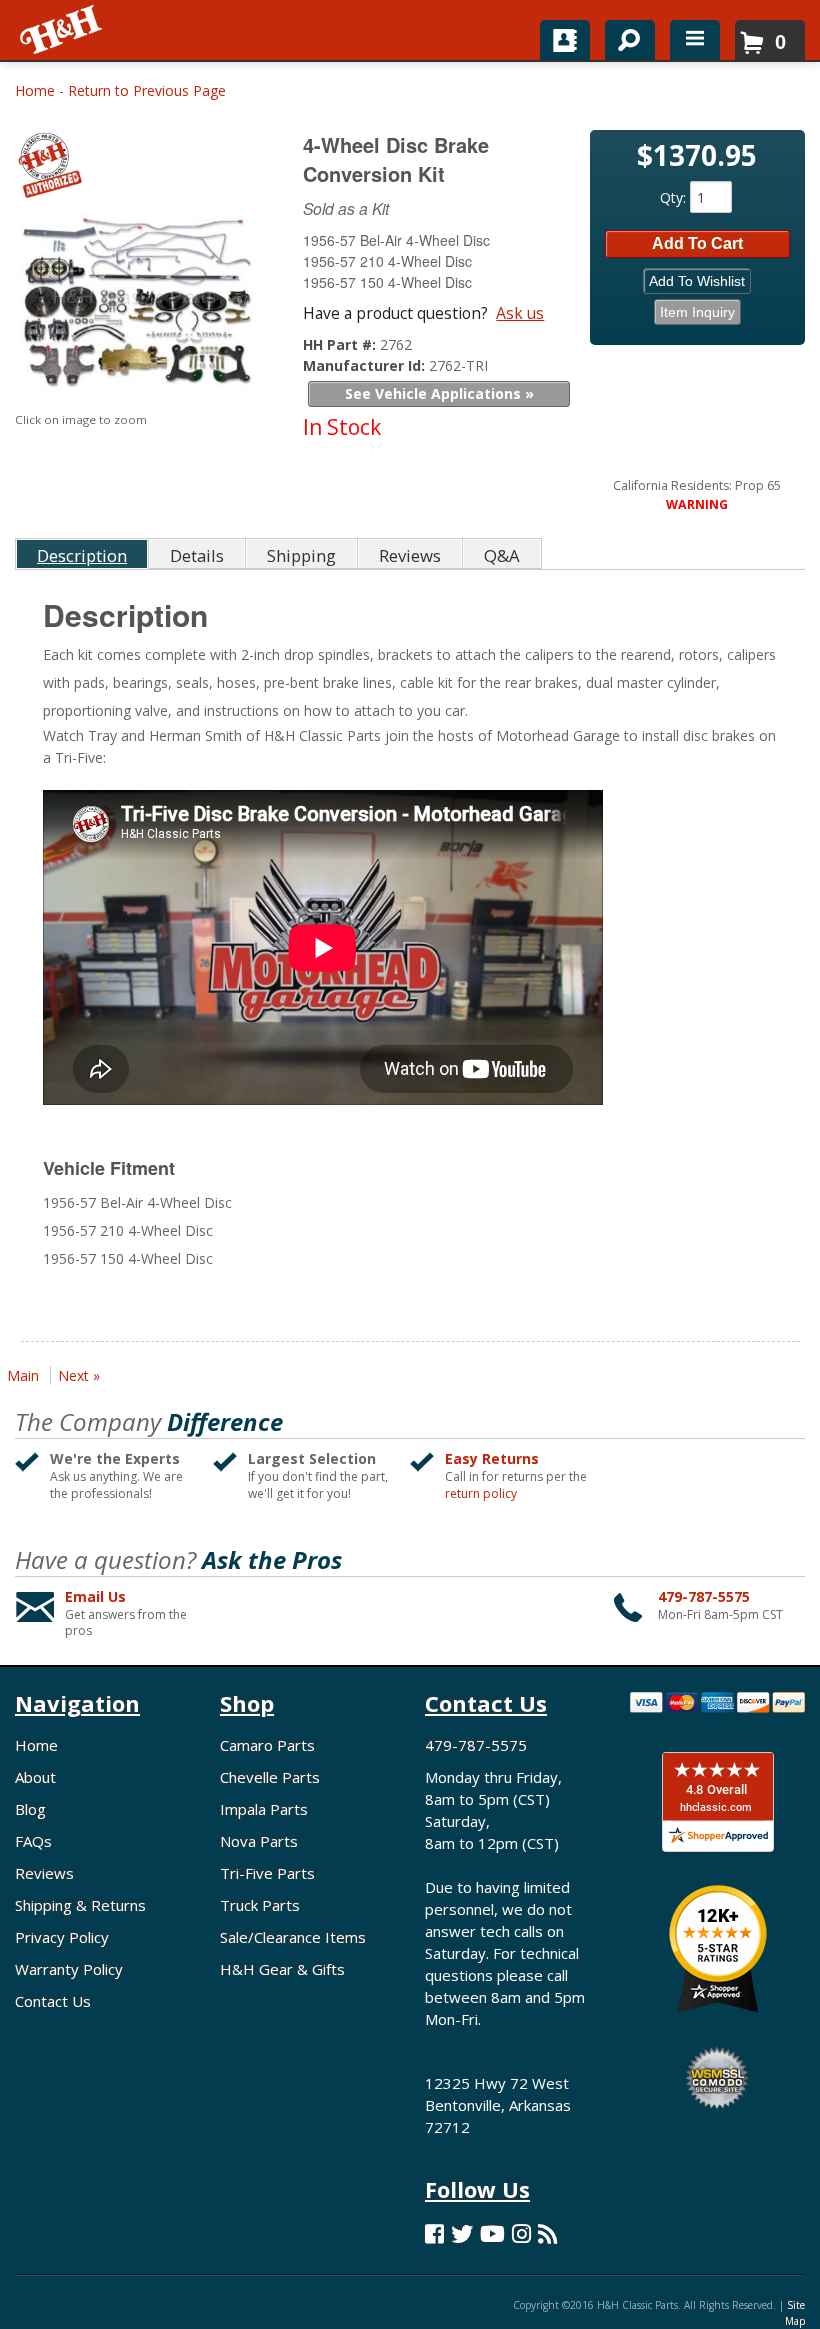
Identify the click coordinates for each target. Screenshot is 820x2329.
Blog (30, 1809)
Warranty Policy (69, 1969)
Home (35, 90)
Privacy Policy (62, 1937)
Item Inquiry (697, 312)
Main (23, 1375)
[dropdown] (695, 40)
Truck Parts (260, 1905)
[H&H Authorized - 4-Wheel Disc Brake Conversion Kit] (136, 169)
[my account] (565, 40)
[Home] (62, 30)
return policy (481, 1494)
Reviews (44, 1873)
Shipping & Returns (80, 1905)
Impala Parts (264, 1809)
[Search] (622, 36)
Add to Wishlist (697, 281)
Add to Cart (697, 243)
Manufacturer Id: (366, 365)
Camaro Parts (267, 1745)
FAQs (33, 1841)
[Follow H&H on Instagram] (521, 2233)
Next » (79, 1375)
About (35, 1777)
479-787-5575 (704, 1596)
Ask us (520, 313)
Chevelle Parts (270, 1777)
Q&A (502, 555)
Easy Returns (492, 1458)
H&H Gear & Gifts (282, 1969)
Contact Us (53, 2001)
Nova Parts (259, 1841)
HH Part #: (341, 344)
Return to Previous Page (147, 90)
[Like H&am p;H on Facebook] (434, 2233)
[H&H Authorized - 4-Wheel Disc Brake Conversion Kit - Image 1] (134, 307)
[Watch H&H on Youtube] (492, 2233)
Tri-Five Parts (267, 1873)
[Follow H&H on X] (462, 2233)
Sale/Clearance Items (293, 1937)
